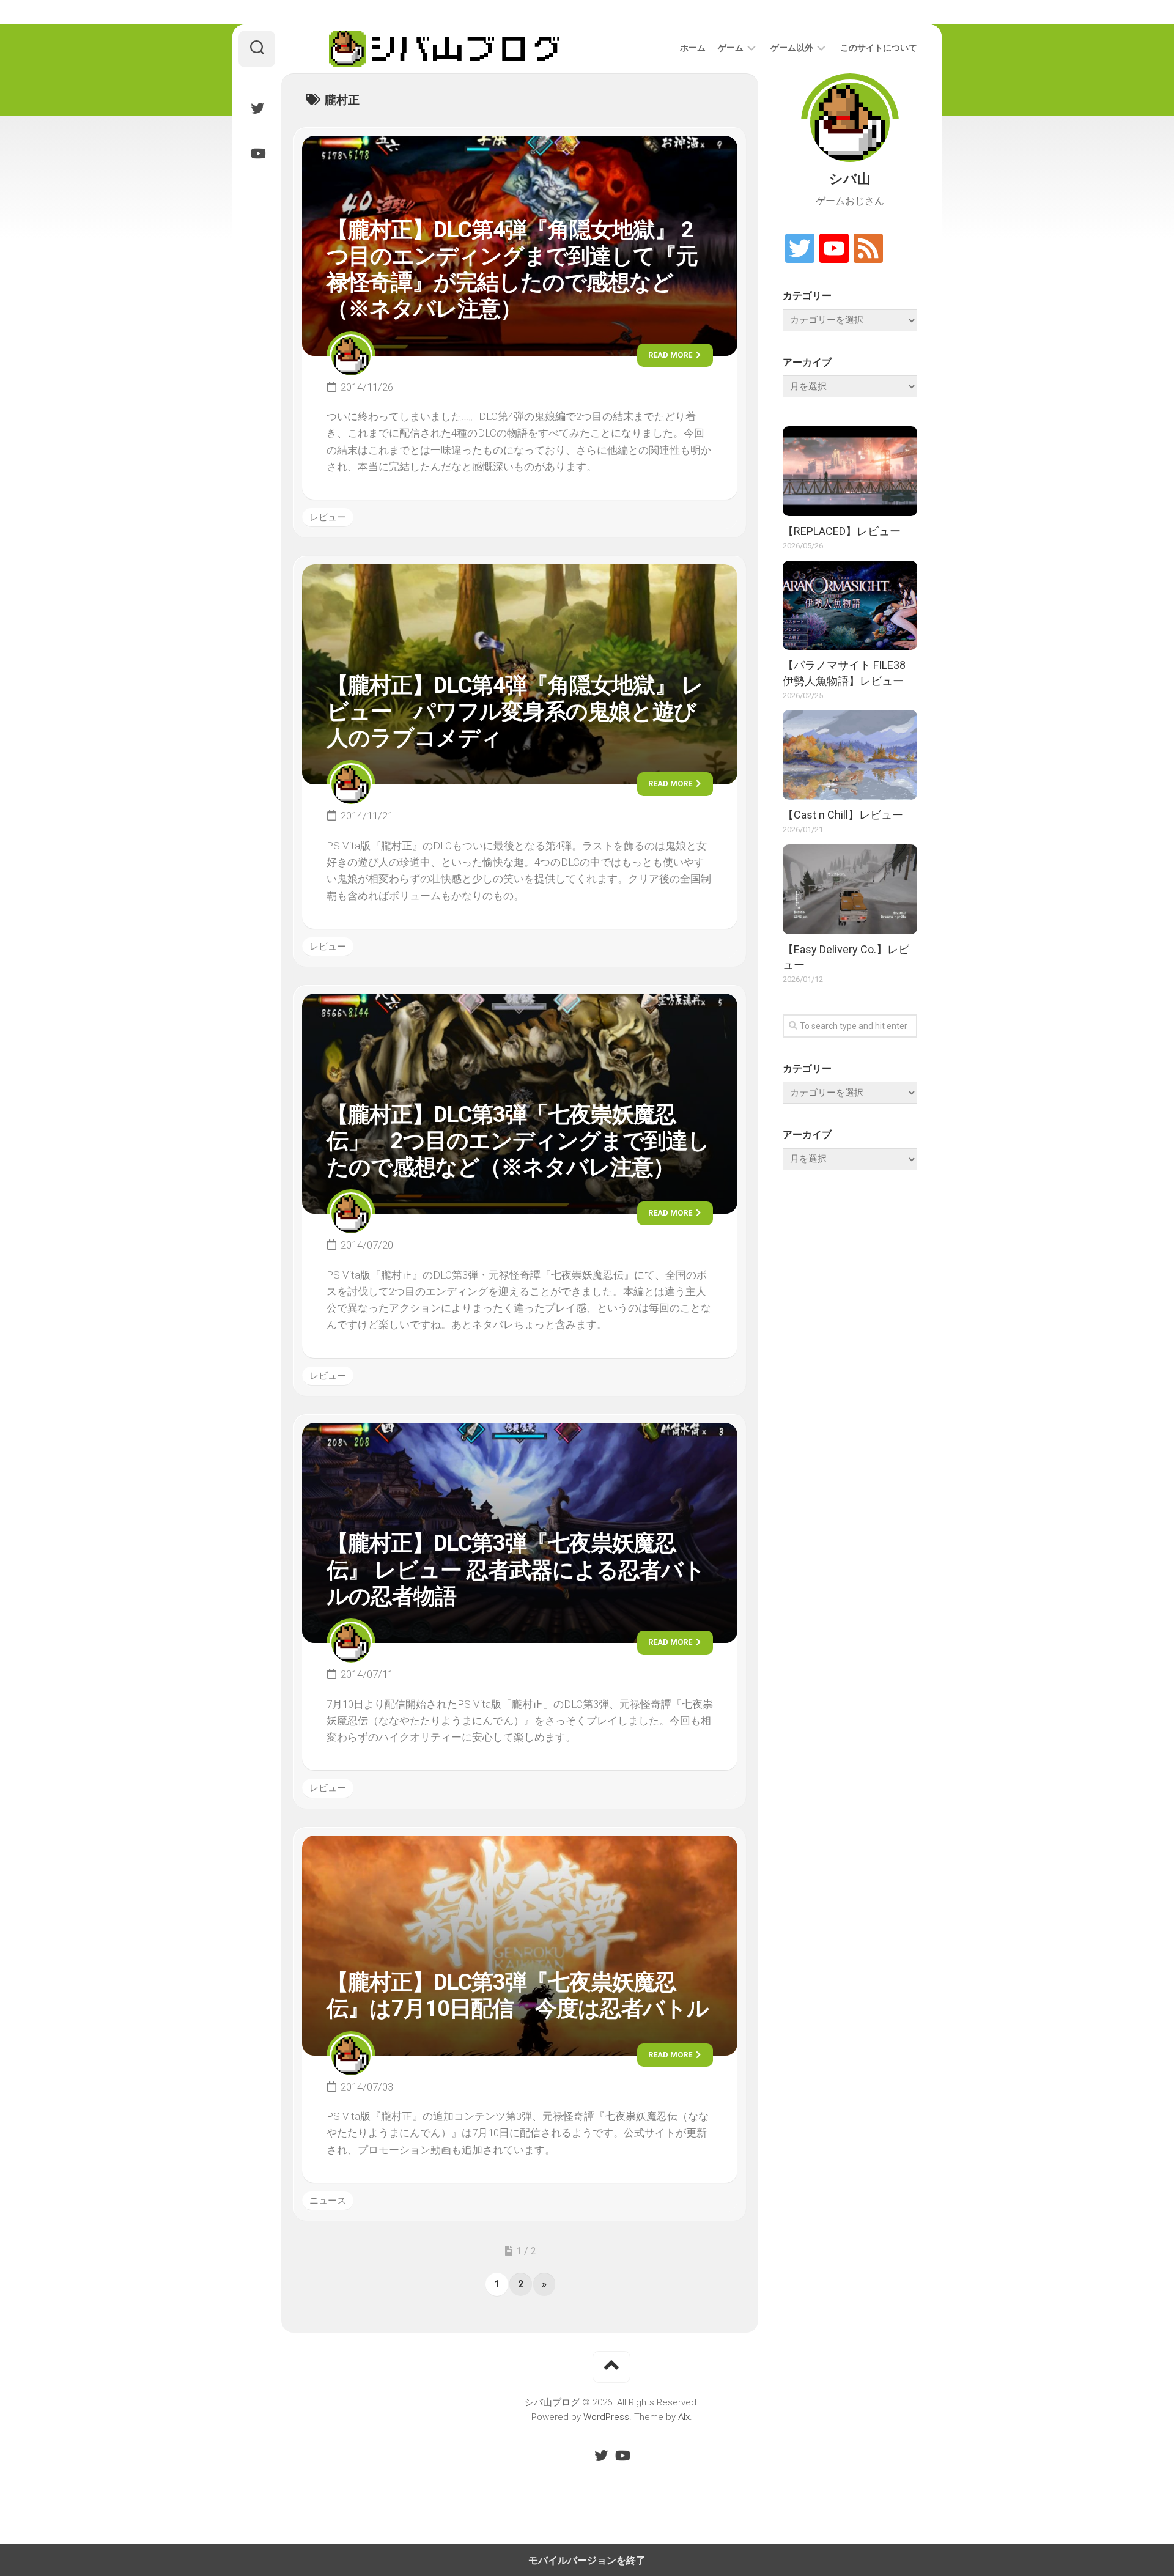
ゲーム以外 (792, 48)
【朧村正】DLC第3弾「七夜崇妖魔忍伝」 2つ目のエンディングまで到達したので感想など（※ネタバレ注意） (518, 1141)
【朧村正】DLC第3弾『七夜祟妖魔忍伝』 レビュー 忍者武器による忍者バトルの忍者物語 (516, 1570)
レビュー (328, 517)
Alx (684, 2417)
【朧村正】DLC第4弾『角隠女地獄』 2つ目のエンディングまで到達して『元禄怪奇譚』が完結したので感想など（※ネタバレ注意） (512, 270)
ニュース (328, 2201)
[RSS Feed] (868, 249)
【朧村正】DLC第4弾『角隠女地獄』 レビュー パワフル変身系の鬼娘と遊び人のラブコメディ (515, 712)
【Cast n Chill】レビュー (843, 815)
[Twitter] (257, 108)
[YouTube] (257, 153)
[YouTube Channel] (834, 249)
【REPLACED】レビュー (842, 531)
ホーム (693, 48)
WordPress (606, 2417)
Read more (671, 355)
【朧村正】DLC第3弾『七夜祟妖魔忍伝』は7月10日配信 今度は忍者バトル (518, 1995)
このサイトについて (879, 48)
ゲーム (731, 48)
